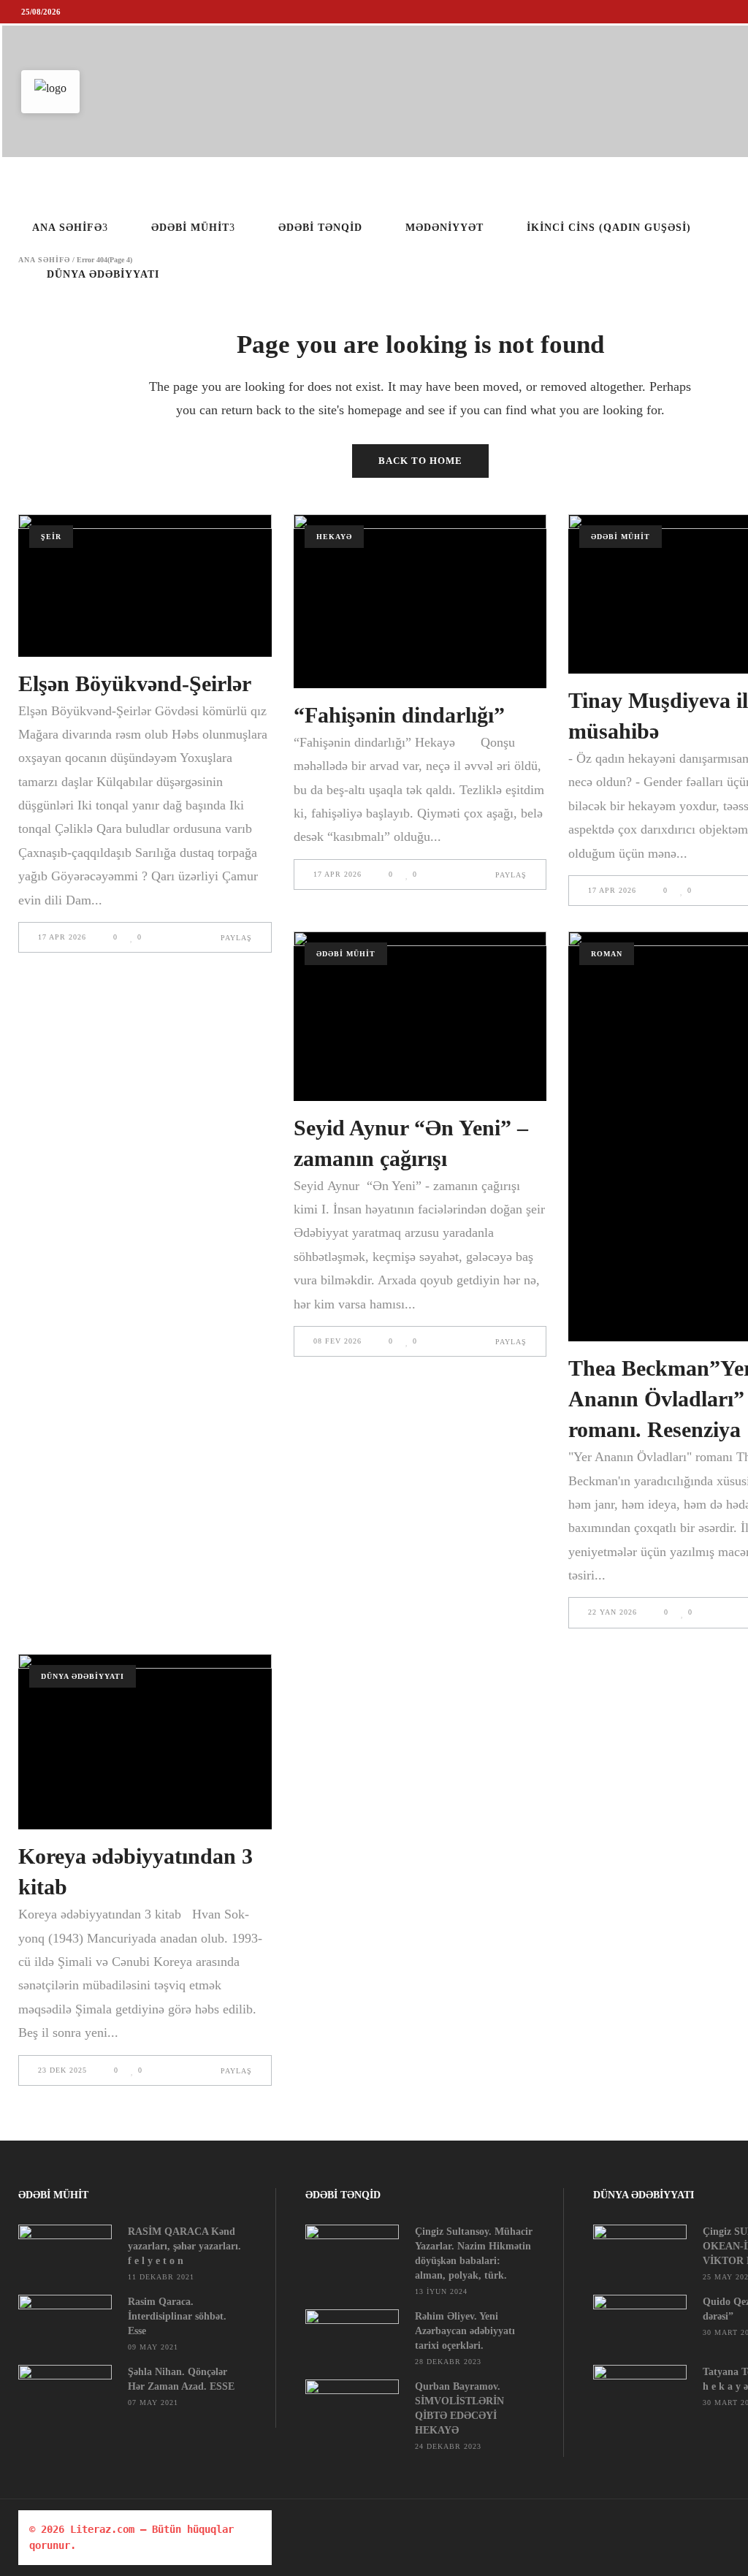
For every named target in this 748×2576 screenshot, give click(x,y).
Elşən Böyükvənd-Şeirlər (135, 683)
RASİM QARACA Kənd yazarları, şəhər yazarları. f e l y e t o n (184, 2246)
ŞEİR (51, 537)
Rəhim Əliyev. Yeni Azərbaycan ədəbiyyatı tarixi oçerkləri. (465, 2331)
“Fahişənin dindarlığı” (399, 715)
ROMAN (607, 954)
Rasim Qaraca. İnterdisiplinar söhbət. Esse (177, 2316)
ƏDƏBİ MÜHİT (621, 537)
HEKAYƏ (334, 537)
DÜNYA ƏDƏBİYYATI (83, 1676)
